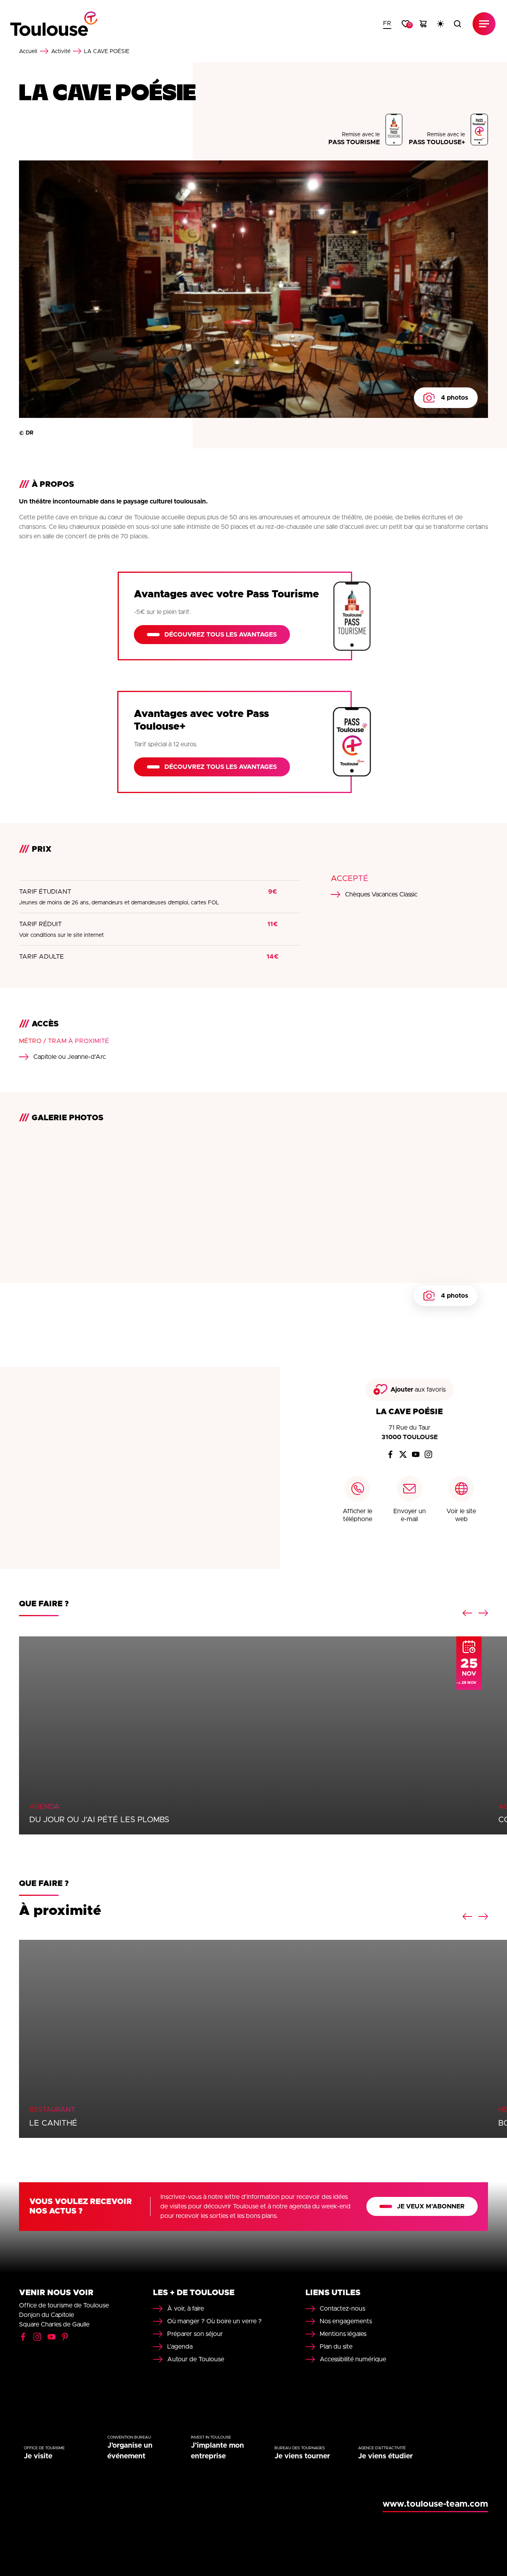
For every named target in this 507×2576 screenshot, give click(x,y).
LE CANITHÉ (53, 2123)
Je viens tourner (302, 2456)
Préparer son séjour (195, 2334)
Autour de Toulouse (196, 2359)
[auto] (440, 24)
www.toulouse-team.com (435, 2504)
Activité (61, 51)
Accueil (28, 51)
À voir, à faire (186, 2309)
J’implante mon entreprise (217, 2451)
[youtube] (416, 1455)
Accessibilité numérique (353, 2359)
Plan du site (336, 2347)
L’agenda (180, 2347)
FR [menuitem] (387, 23)
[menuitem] (387, 24)
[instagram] (429, 1455)
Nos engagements (346, 2321)
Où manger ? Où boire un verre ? (214, 2321)
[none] (387, 24)
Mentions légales (343, 2334)
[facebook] (391, 1455)
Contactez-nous (342, 2309)
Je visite (38, 2456)
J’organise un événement (130, 2451)
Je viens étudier (385, 2456)
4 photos (455, 398)
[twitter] (403, 1455)
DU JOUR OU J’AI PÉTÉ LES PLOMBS (99, 1820)
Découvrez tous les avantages (221, 635)
